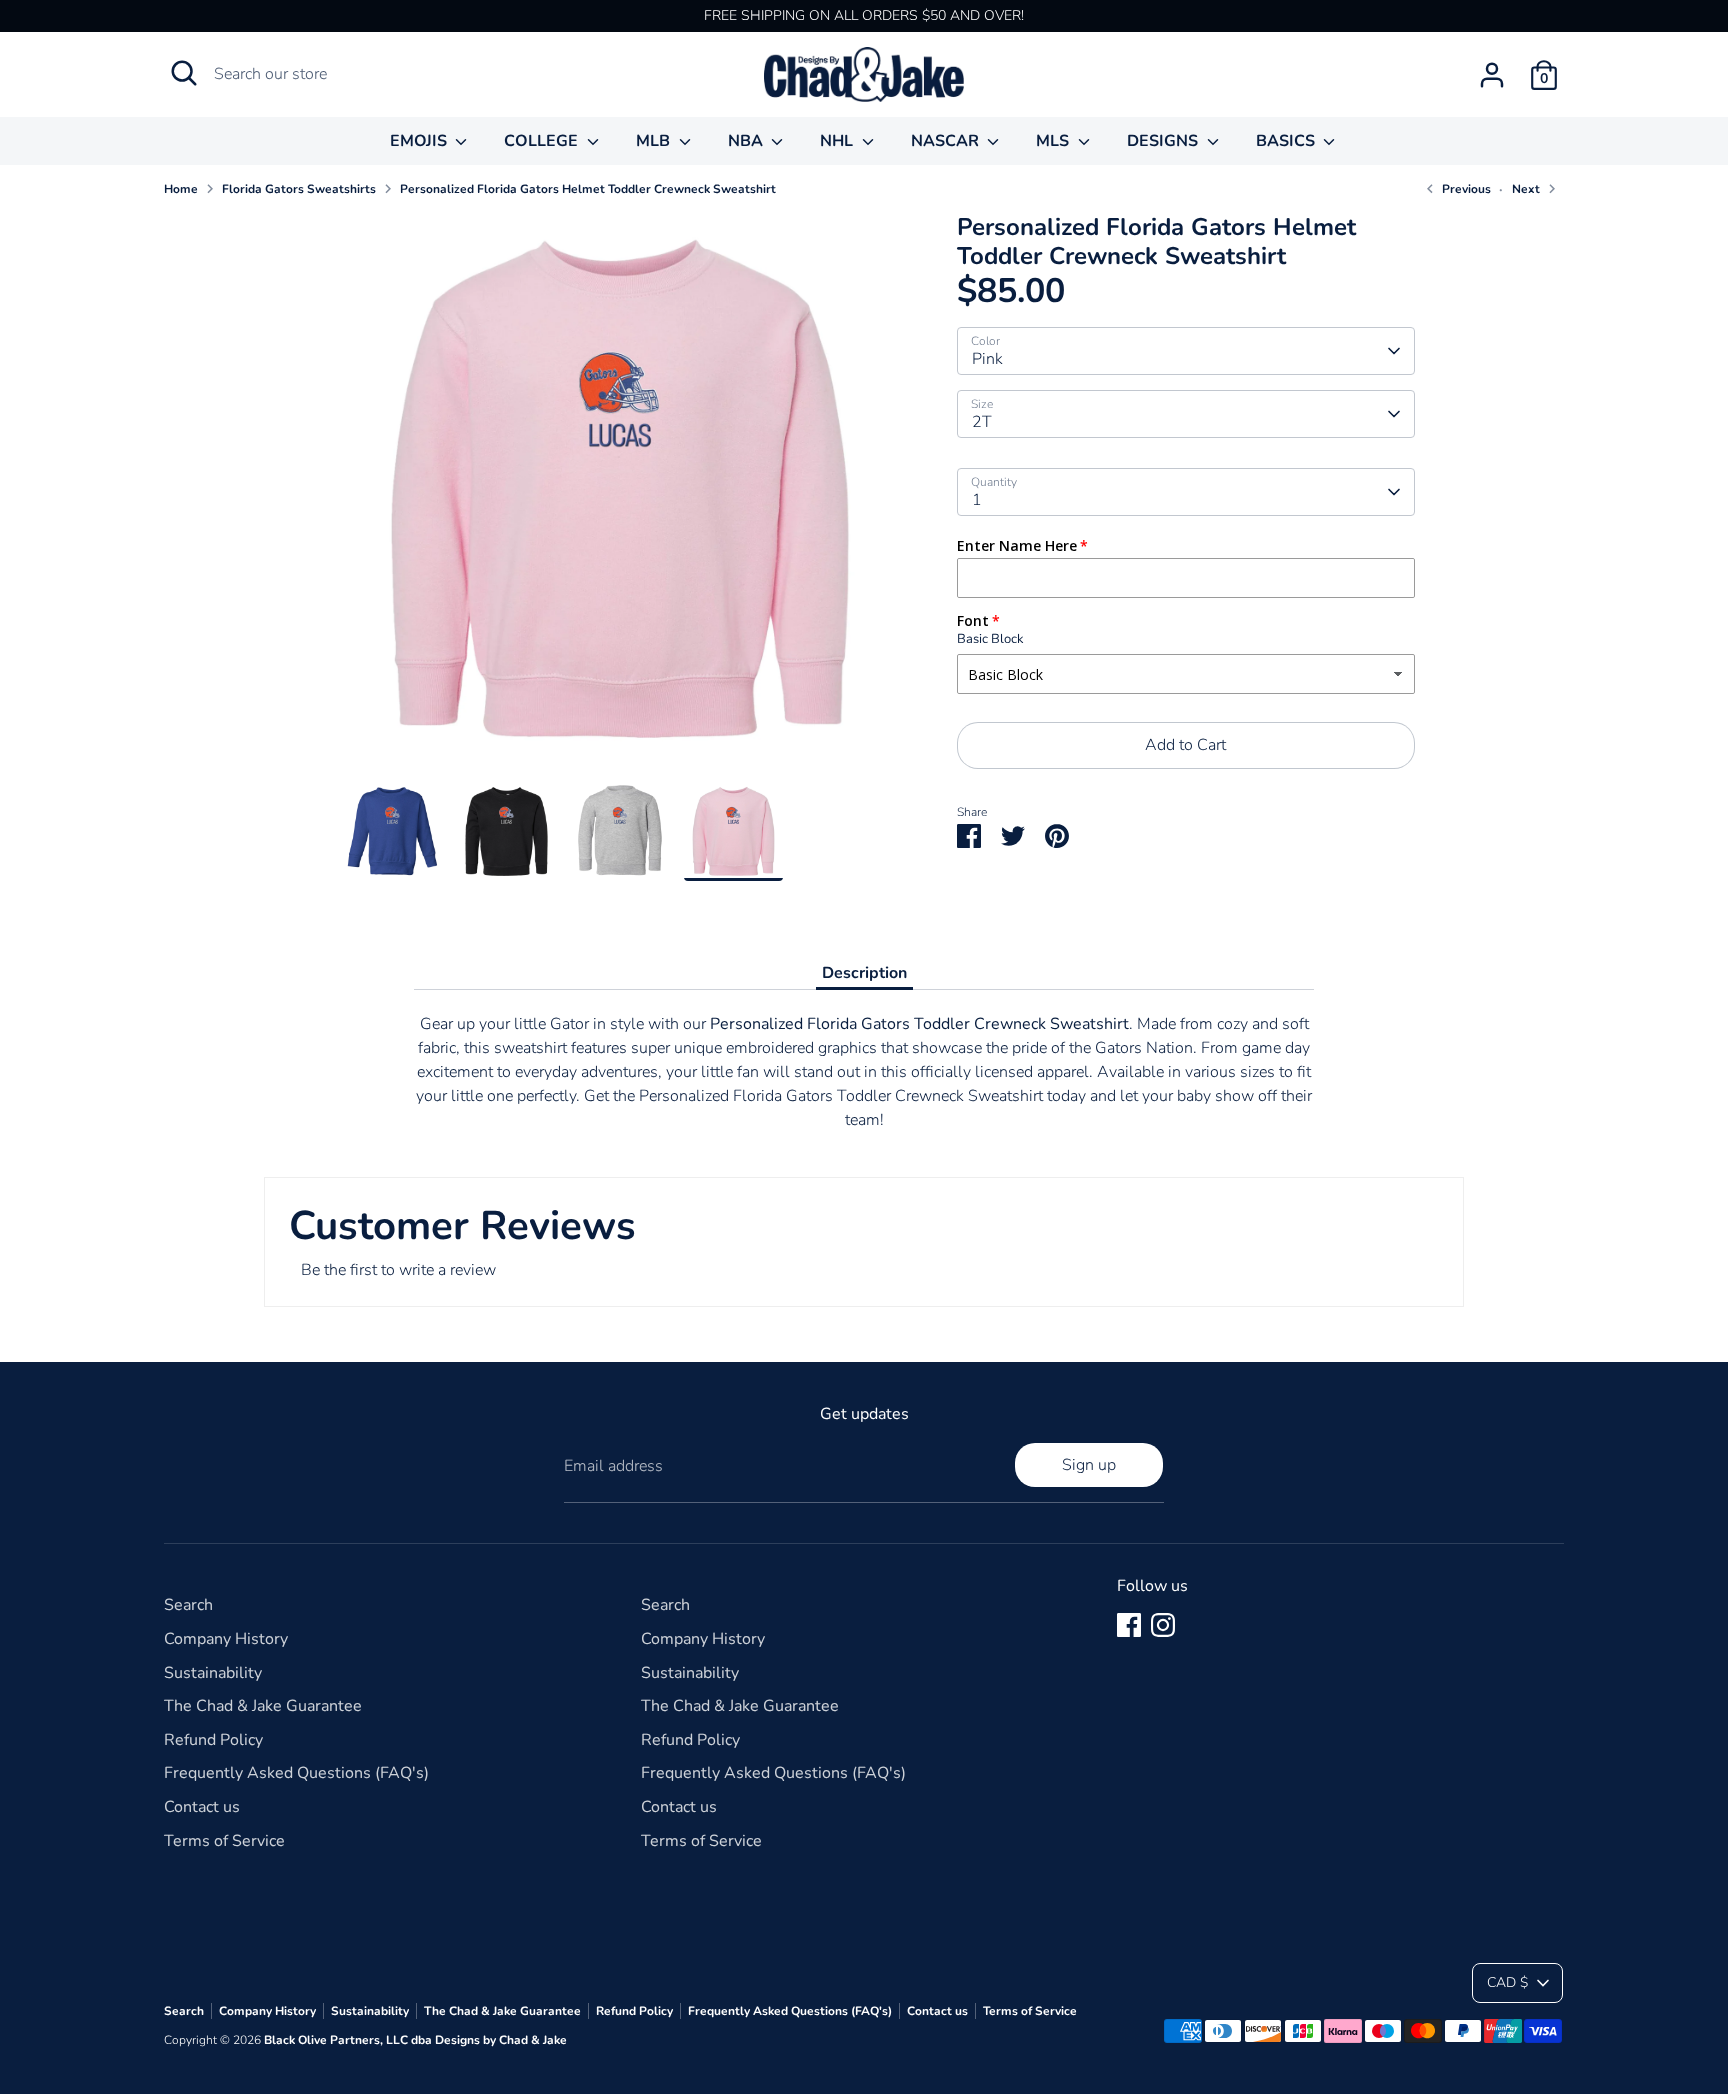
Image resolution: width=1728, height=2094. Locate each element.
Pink (987, 359)
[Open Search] (184, 73)
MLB (655, 141)
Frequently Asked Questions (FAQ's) (296, 1773)
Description (864, 973)
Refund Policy (213, 1740)
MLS (1054, 141)
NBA (747, 141)
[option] (620, 497)
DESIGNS (1164, 141)
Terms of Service (224, 1841)
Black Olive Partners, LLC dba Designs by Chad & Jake (415, 2040)
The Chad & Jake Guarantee (263, 1706)
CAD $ (1507, 1982)
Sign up (1089, 1465)
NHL (838, 141)
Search (188, 1605)
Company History (226, 1639)
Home (181, 189)
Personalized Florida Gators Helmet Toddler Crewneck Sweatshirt (588, 189)
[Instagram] (1163, 1625)
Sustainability (213, 1673)
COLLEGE (543, 141)
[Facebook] (1129, 1625)
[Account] (1492, 75)
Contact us (202, 1807)
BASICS (1287, 141)
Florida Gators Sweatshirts (299, 189)
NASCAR (947, 141)
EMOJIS (420, 141)
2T (982, 422)
